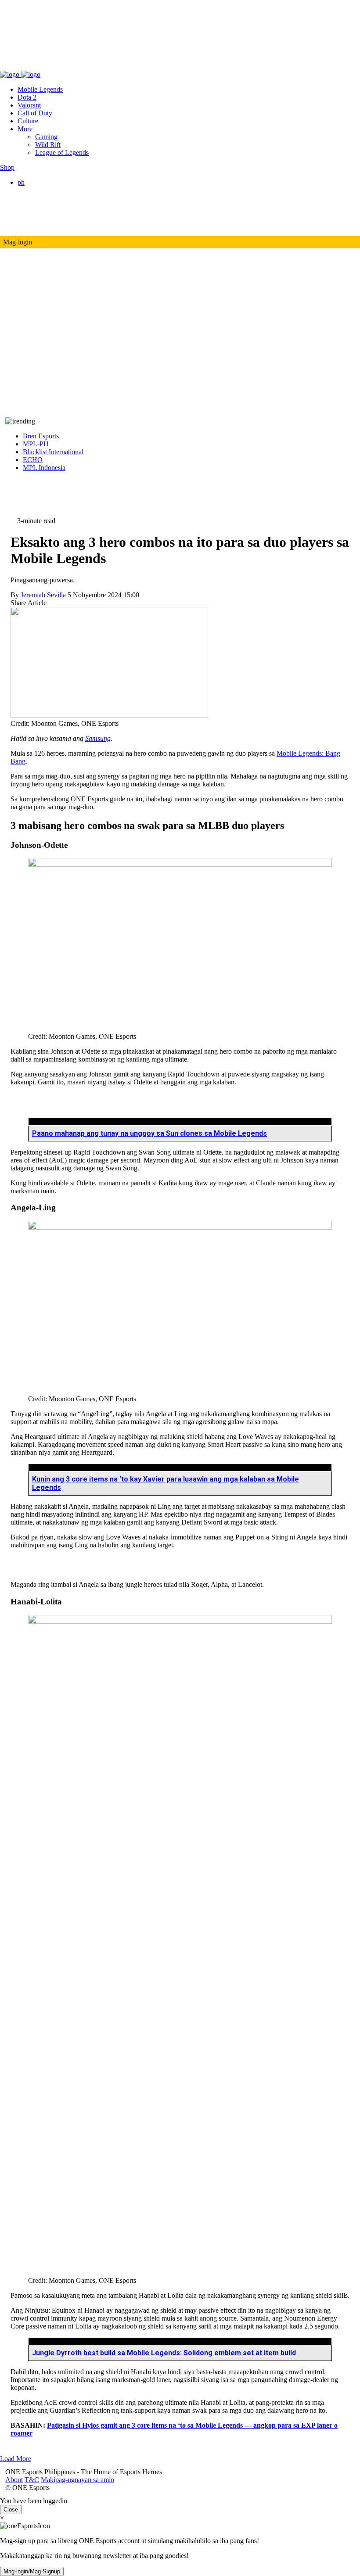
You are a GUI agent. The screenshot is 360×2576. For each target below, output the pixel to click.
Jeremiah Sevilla (43, 595)
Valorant (29, 105)
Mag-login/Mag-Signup (32, 2571)
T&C (27, 66)
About (9, 66)
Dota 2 (27, 97)
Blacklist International (53, 452)
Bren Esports (41, 436)
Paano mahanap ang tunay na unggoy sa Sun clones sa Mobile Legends (149, 1133)
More (25, 129)
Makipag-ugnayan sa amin (72, 66)
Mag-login (18, 242)
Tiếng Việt (50, 214)
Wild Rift (48, 145)
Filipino (46, 190)
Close (11, 2510)
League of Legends (62, 152)
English (46, 198)
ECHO (33, 460)
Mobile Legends (40, 89)
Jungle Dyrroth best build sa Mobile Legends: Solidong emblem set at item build (164, 2353)
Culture (28, 121)
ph (21, 182)
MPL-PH (36, 444)
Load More (16, 2459)
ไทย (41, 224)
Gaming (46, 137)
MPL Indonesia (44, 468)
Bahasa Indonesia (59, 206)
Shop (7, 167)
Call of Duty (35, 113)
